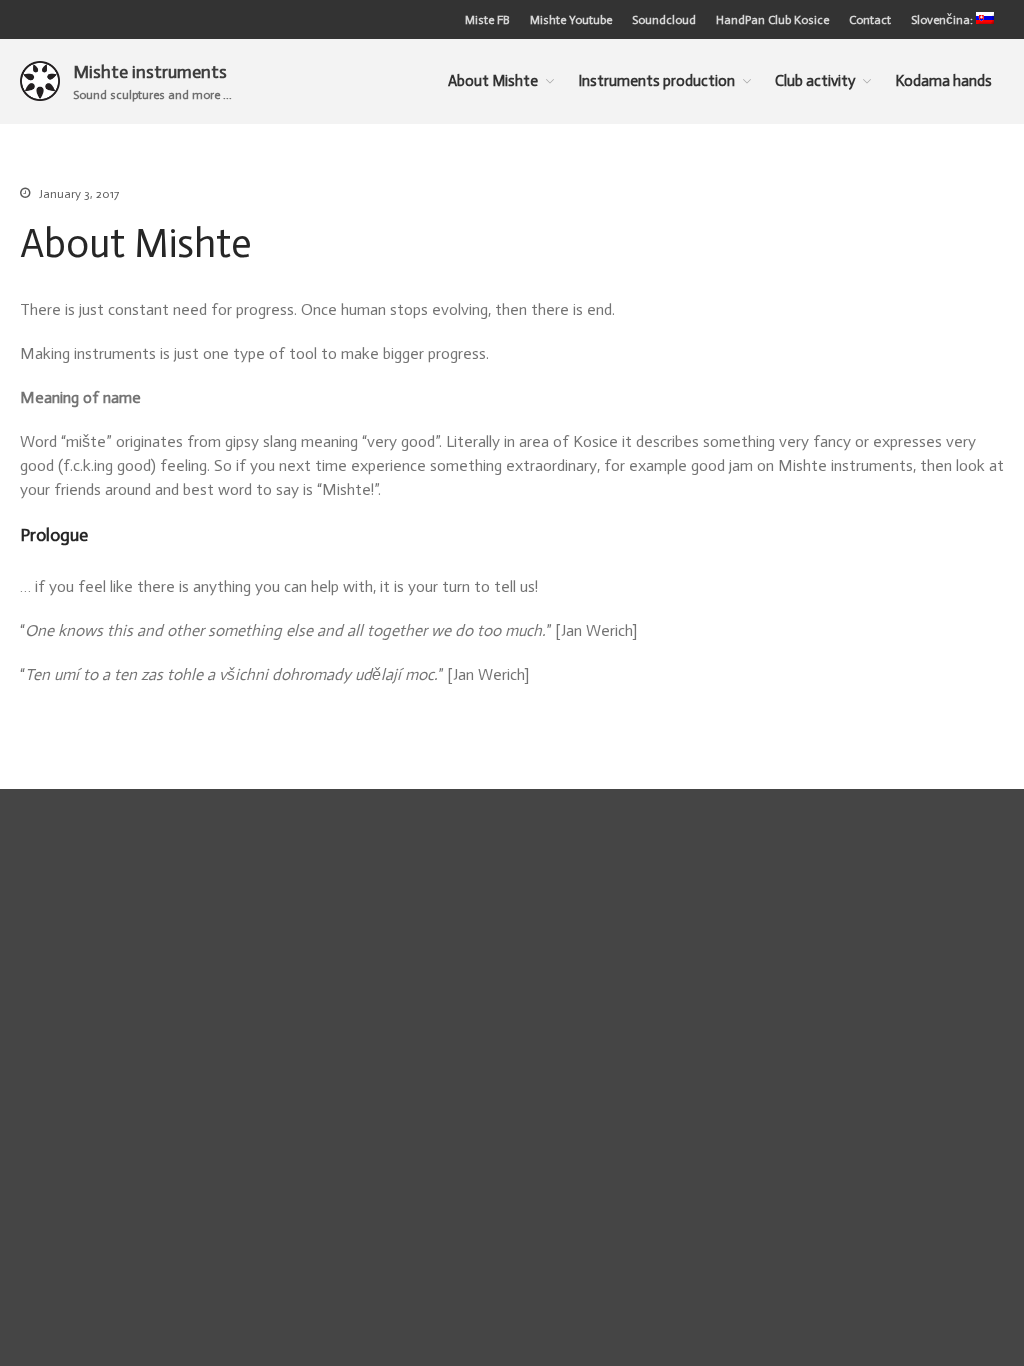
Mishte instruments (150, 72)
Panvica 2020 (853, 792)
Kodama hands (852, 850)
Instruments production (656, 81)
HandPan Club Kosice (772, 20)
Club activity (815, 81)
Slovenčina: (943, 20)
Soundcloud (664, 20)
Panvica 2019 (852, 820)
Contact (870, 20)
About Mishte (493, 81)
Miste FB (487, 20)
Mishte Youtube (571, 20)
